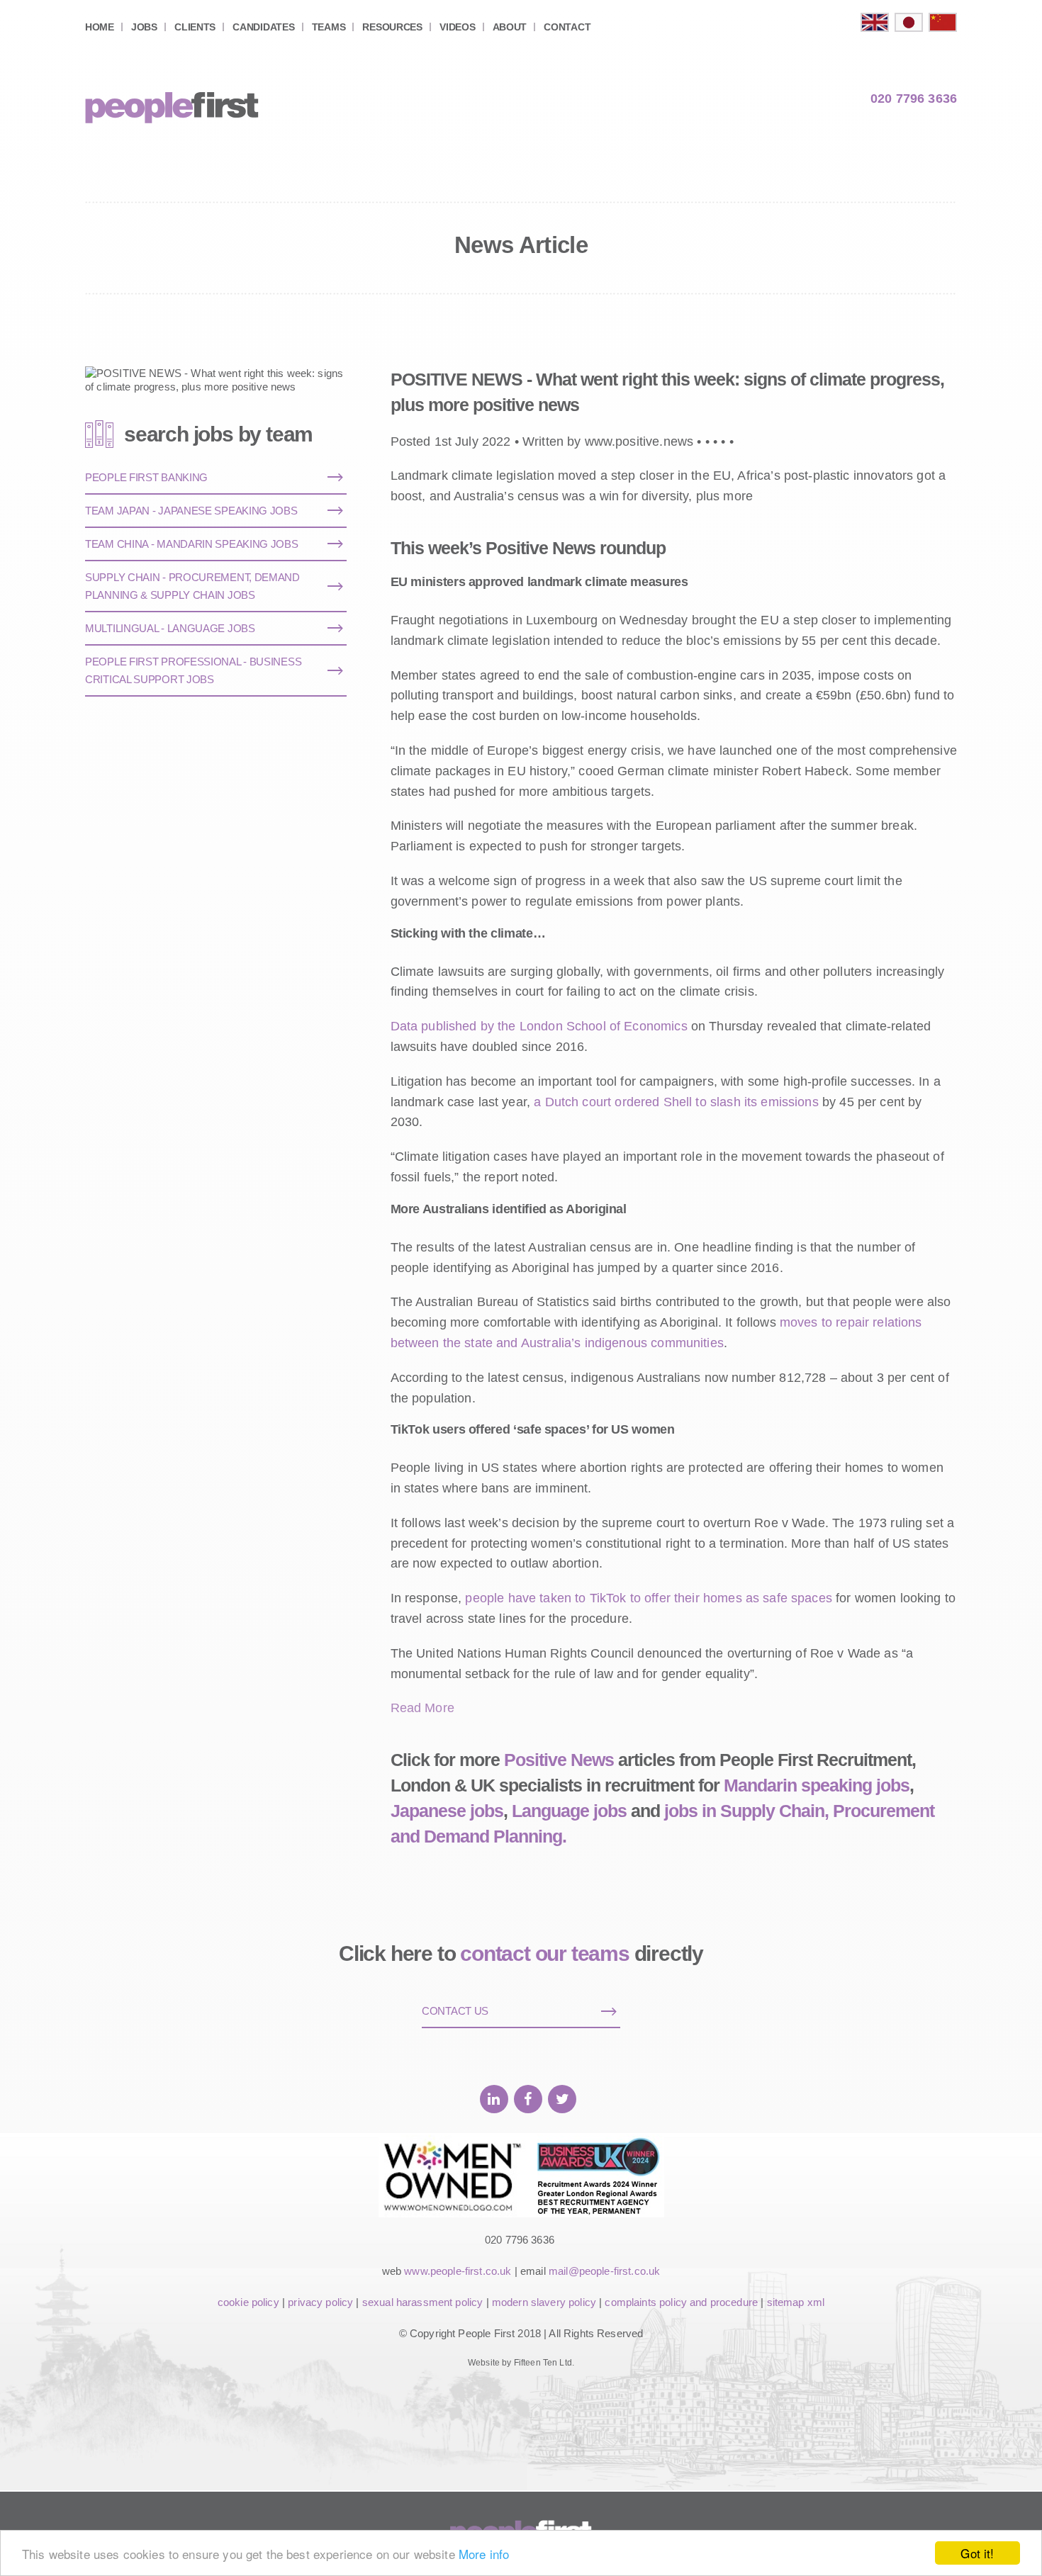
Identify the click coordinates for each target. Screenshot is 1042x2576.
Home (100, 27)
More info (484, 2554)
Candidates (263, 27)
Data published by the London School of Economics (539, 1026)
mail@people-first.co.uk (604, 2271)
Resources (392, 27)
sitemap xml (796, 2302)
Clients (195, 27)
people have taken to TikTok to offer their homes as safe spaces (648, 1598)
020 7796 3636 (914, 99)
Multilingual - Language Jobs (170, 628)
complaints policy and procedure (681, 2302)
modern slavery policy (544, 2302)
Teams (329, 27)
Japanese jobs (447, 1811)
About (510, 27)
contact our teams (545, 1953)
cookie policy (248, 2302)
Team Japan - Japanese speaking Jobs (191, 511)
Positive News (559, 1760)
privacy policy (320, 2302)
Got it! (977, 2553)
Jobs (144, 27)
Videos (457, 27)
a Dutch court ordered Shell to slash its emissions (676, 1102)
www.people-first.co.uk (458, 2271)
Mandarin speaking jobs (817, 1785)
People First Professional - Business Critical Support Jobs (193, 670)
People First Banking (146, 477)
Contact (567, 27)
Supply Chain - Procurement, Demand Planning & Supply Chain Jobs (192, 586)
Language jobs (569, 1811)
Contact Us (455, 2011)
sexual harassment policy (423, 2302)
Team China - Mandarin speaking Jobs (192, 544)
